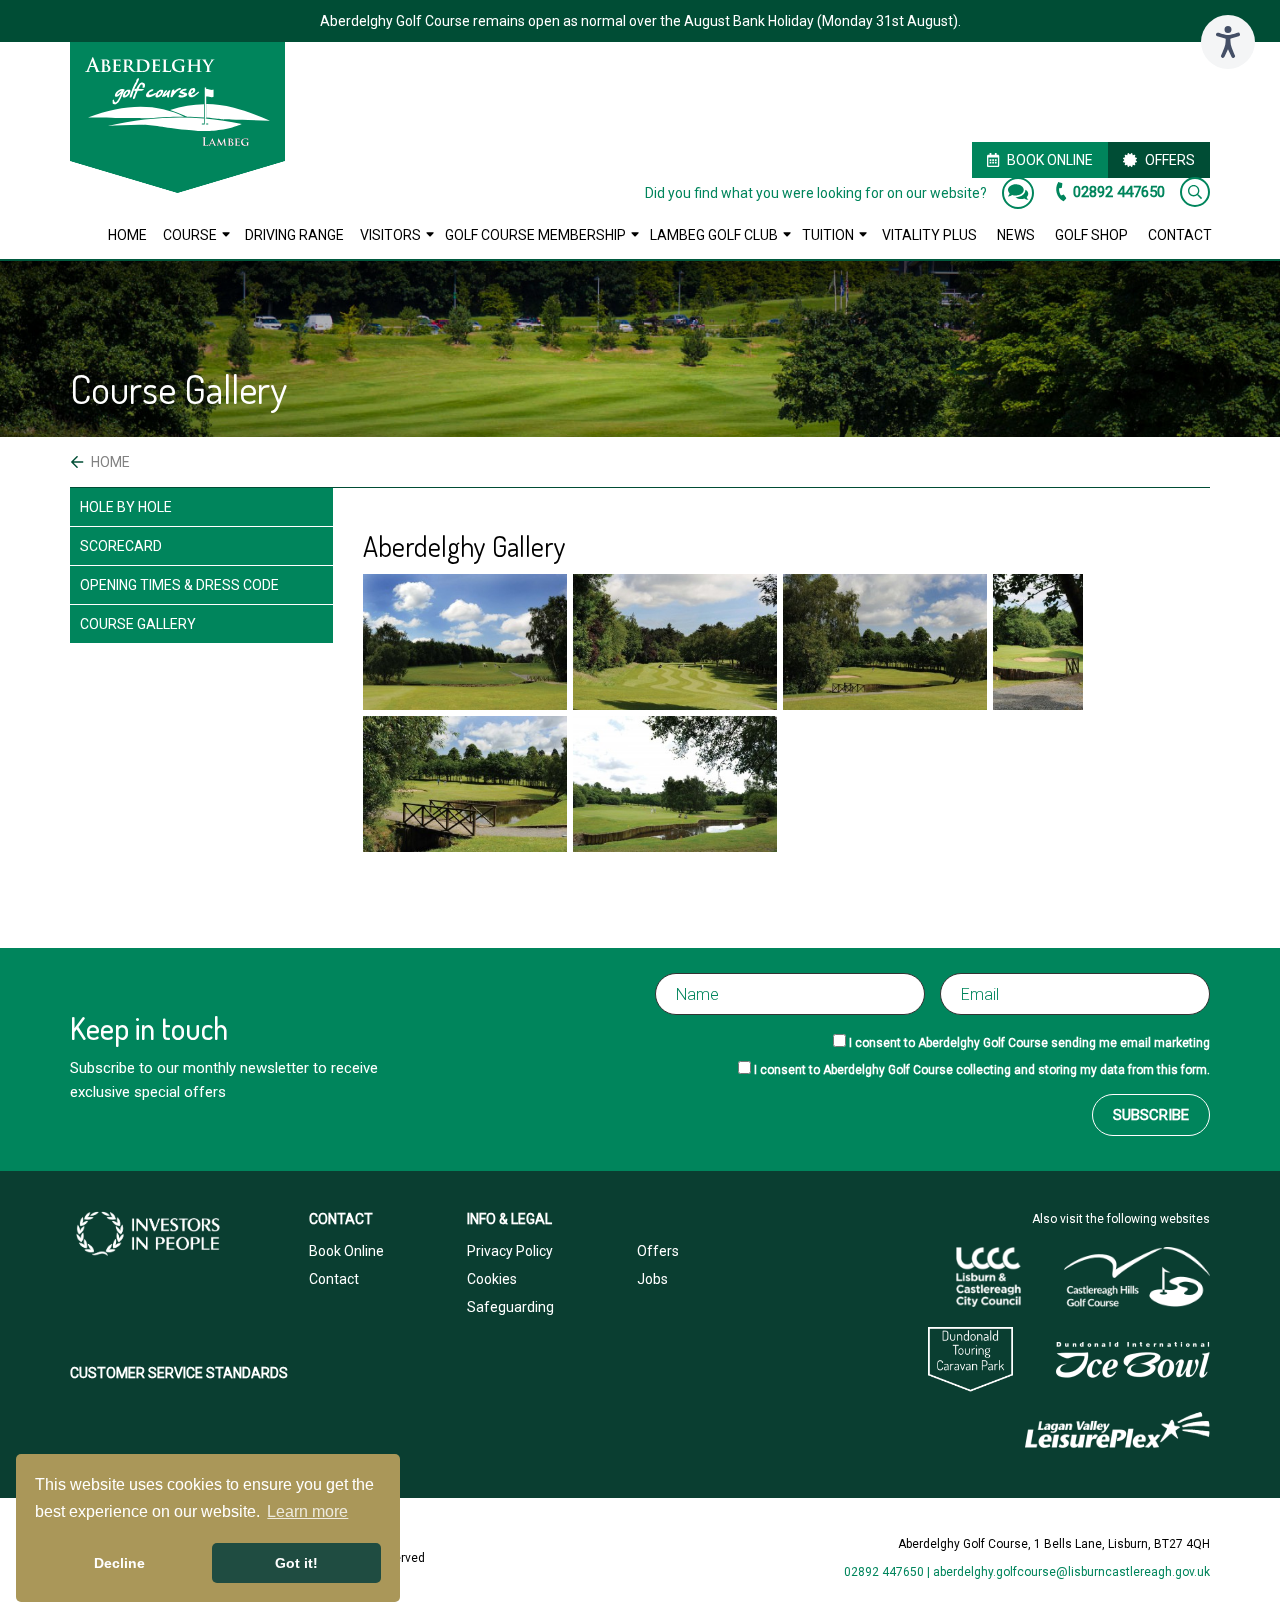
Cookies (492, 1279)
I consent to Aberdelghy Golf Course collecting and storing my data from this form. (982, 1070)
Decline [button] (119, 1563)
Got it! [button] (296, 1563)
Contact (1180, 235)
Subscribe (1151, 1115)
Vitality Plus (929, 235)
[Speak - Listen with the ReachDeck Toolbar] (1228, 42)
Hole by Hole (126, 507)
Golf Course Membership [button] (535, 235)
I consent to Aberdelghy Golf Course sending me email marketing (1029, 1043)
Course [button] (190, 235)
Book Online (1050, 160)
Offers (1170, 160)
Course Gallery (138, 624)
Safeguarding (510, 1307)
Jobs (652, 1279)
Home (127, 235)
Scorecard (121, 546)
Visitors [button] (390, 235)
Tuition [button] (828, 235)
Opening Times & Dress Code (179, 585)
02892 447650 (1119, 192)
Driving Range (294, 235)
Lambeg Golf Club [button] (714, 235)
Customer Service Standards (179, 1373)
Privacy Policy (510, 1251)
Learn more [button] (307, 1511)
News (1016, 235)
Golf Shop (1091, 235)
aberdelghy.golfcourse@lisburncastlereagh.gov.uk (1071, 1572)
